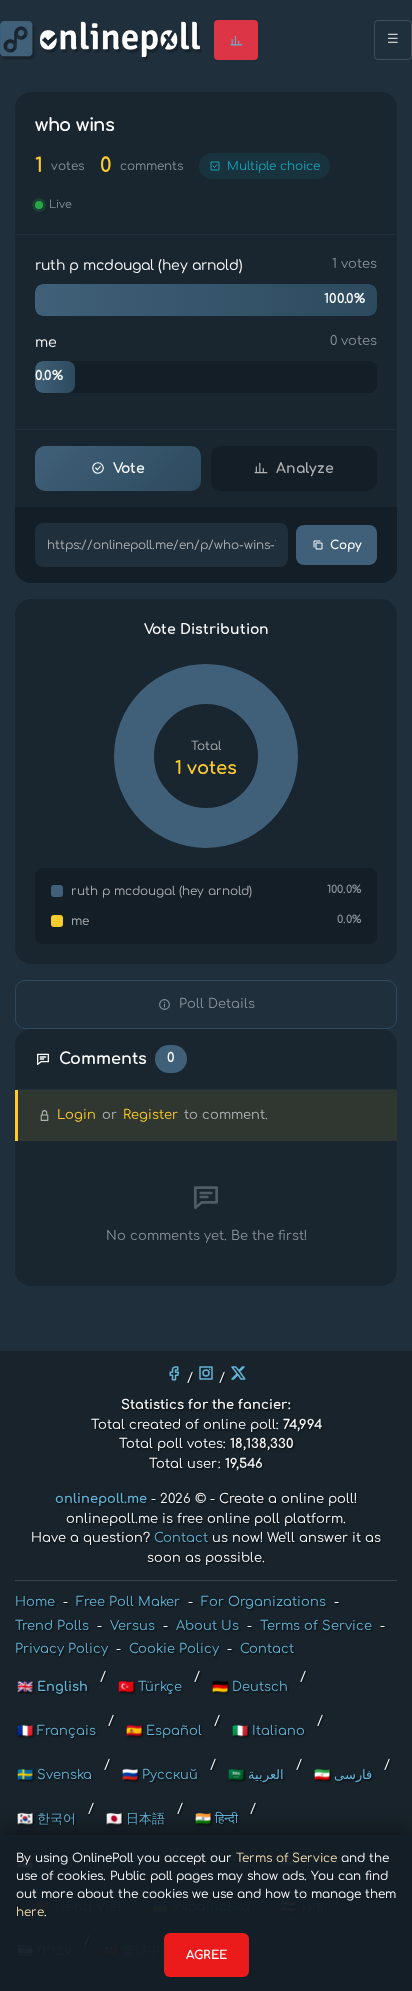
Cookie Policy (174, 1649)
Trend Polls (52, 1626)
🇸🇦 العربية (256, 1775)
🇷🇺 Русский (160, 1775)
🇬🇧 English (52, 1687)
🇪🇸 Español (164, 1731)
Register (150, 1115)
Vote (129, 468)
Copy (345, 545)
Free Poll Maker (128, 1602)
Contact (181, 1538)
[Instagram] (206, 1373)
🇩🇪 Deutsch (250, 1687)
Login (76, 1115)
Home (35, 1602)
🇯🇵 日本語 (135, 1819)
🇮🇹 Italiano (268, 1731)
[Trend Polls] (236, 40)
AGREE (206, 1955)
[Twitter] (238, 1373)
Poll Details (217, 1004)
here (30, 1912)
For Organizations (263, 1602)
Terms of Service (286, 1858)
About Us (207, 1626)
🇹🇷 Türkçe (150, 1687)
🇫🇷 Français (56, 1731)
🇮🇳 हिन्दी (216, 1819)
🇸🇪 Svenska (54, 1775)
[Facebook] (174, 1373)
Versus (132, 1626)
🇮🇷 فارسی (343, 1775)
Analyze (305, 468)
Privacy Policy (61, 1649)
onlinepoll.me (101, 1499)
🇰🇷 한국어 (46, 1819)
